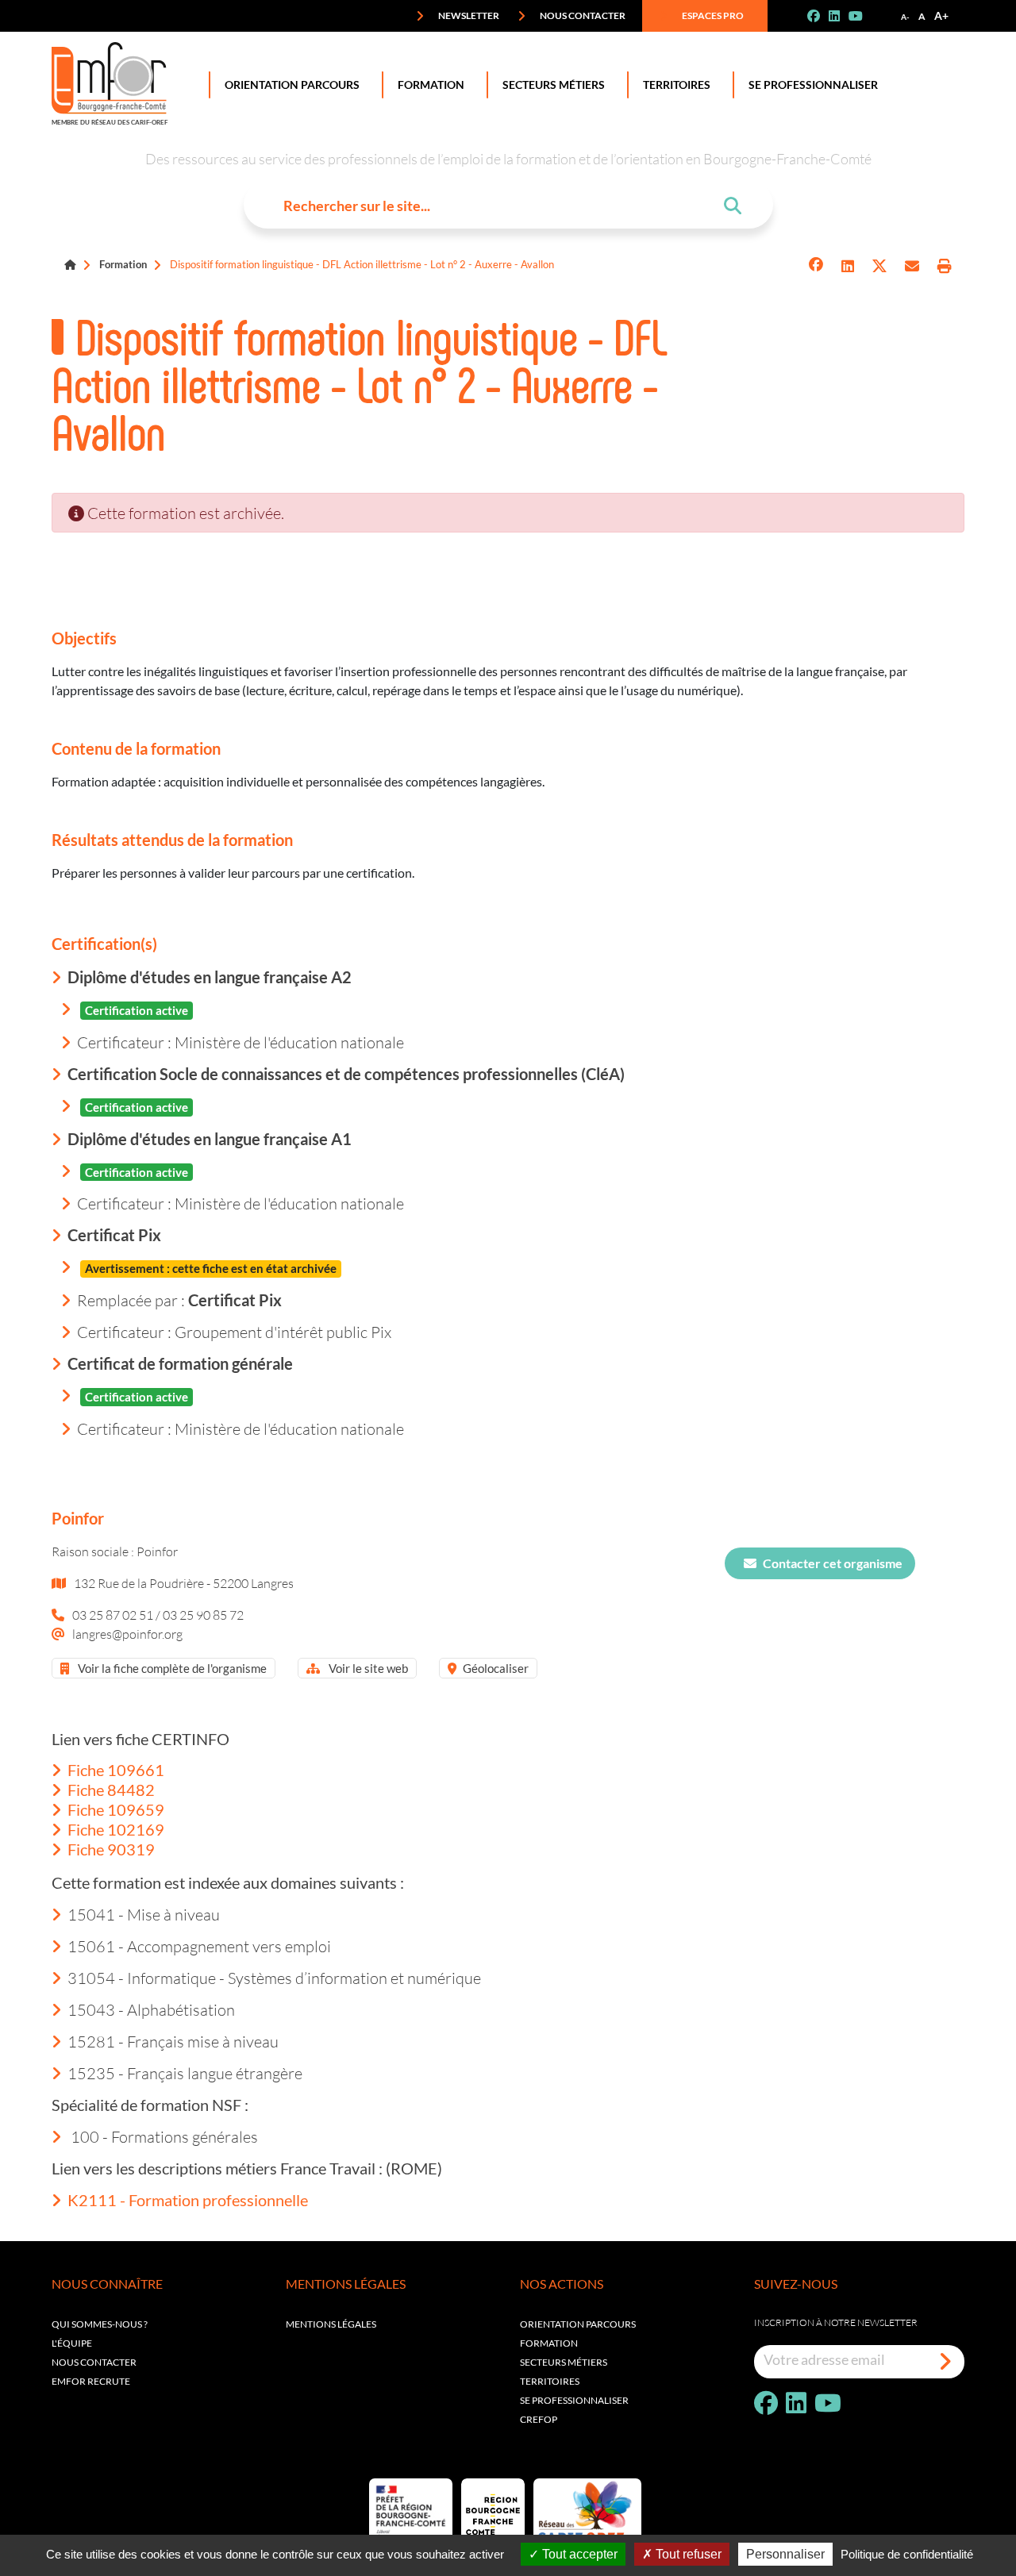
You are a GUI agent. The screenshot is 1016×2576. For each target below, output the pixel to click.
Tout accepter (578, 2554)
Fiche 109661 (116, 1770)
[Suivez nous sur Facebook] (820, 16)
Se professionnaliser (813, 85)
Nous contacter (582, 15)
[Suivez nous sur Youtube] (862, 16)
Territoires (677, 85)
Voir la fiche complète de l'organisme (171, 1668)
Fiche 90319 (111, 1849)
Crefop (539, 2419)
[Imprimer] (945, 266)
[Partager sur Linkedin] (848, 266)
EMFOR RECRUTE (91, 2381)
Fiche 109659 (116, 1809)
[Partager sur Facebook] (816, 266)
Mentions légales (331, 2324)
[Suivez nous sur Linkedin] (841, 16)
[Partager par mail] (912, 266)
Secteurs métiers (564, 2362)
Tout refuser (687, 2554)
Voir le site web (367, 1668)
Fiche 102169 (116, 1829)
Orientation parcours (578, 2324)
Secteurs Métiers (554, 85)
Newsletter (468, 15)
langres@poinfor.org (127, 1634)
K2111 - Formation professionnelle (188, 2200)
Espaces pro (712, 15)
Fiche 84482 (111, 1790)
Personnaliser (785, 2554)
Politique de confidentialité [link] (907, 2554)
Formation (431, 85)
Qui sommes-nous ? (100, 2324)
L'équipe (72, 2343)
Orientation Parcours (292, 85)
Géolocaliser (496, 1668)
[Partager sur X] (879, 266)
